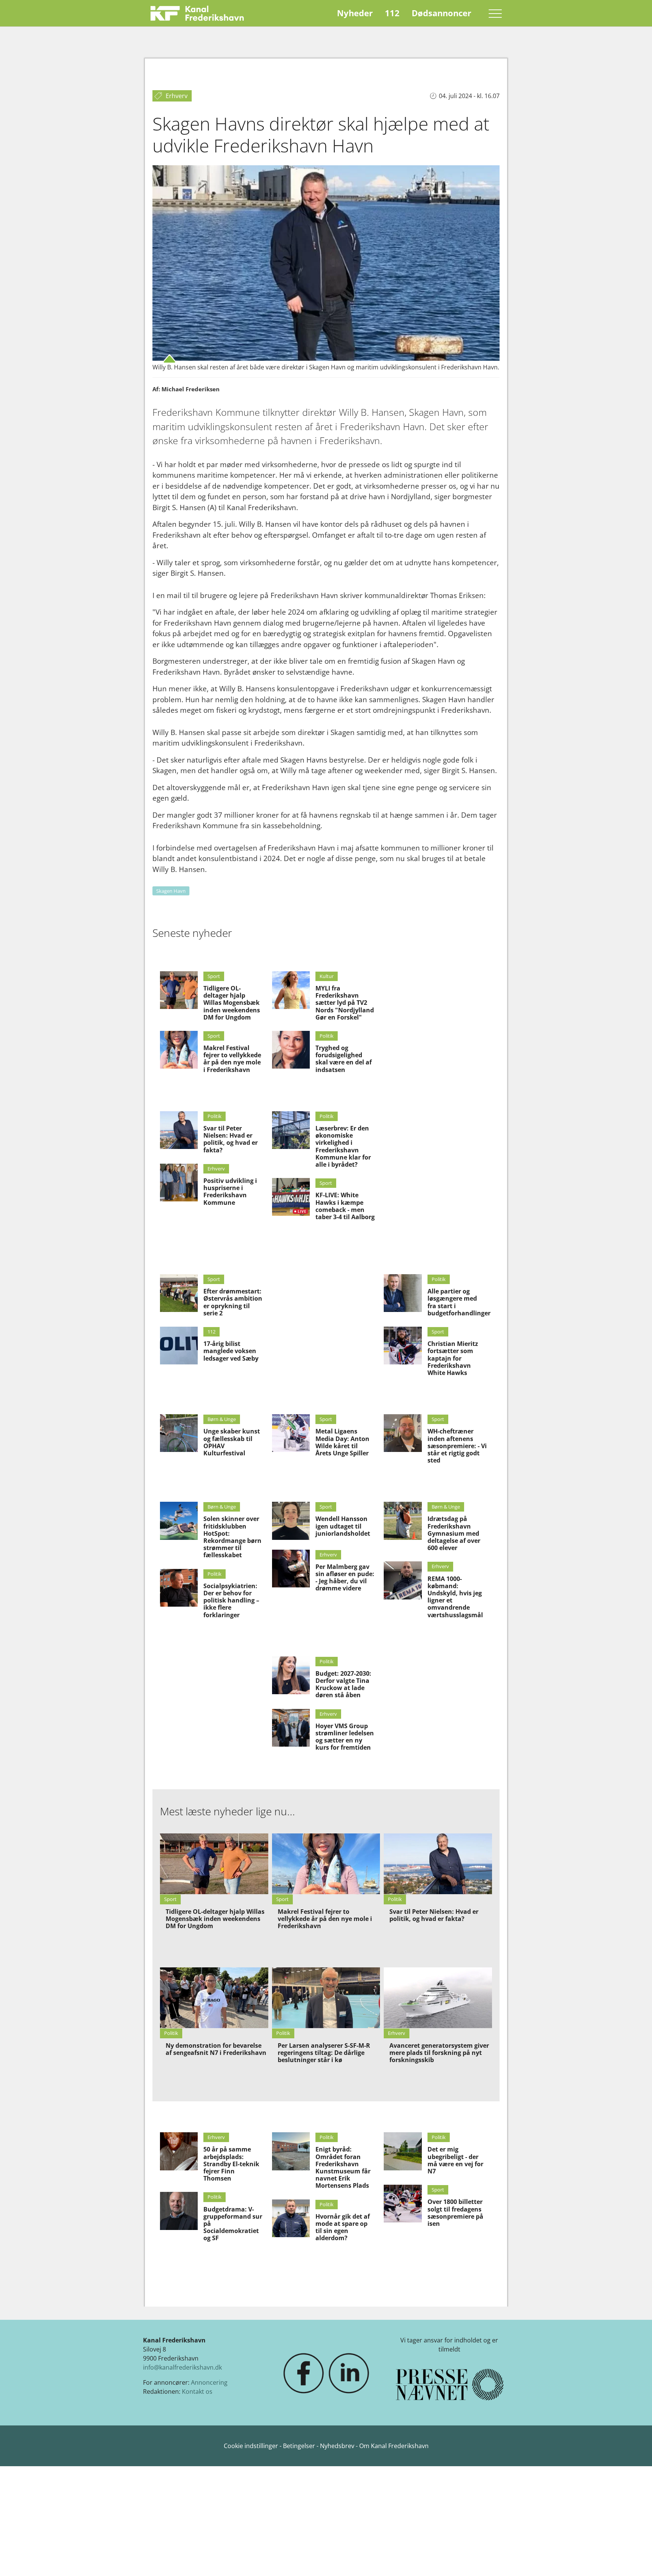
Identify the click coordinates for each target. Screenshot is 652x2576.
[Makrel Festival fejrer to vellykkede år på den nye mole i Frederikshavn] (179, 1050)
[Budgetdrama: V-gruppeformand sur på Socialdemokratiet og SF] (179, 2211)
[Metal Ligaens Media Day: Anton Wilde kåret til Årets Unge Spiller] (291, 1433)
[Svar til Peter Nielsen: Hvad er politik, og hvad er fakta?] (179, 1130)
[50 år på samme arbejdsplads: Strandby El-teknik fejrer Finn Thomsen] (179, 2151)
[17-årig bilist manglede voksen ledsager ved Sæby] (179, 1346)
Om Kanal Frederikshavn (394, 2446)
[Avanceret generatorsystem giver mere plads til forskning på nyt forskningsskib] (438, 1998)
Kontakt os (197, 2391)
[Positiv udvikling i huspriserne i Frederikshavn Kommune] (179, 1183)
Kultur (327, 976)
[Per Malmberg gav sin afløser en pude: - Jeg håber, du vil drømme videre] (291, 1569)
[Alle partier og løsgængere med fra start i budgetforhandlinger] (403, 1293)
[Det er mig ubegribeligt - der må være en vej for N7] (403, 2151)
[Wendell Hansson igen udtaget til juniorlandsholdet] (291, 1521)
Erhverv (216, 1169)
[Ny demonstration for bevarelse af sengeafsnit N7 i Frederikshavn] (214, 1998)
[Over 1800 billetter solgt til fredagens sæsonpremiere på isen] (403, 2204)
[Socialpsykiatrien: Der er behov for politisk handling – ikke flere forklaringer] (179, 1588)
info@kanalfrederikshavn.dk (182, 2367)
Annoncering (209, 2382)
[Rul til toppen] (635, 2559)
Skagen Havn (171, 891)
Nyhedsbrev (337, 2446)
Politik (215, 1116)
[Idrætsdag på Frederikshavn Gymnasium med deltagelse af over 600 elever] (403, 1521)
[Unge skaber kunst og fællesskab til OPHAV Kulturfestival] (179, 1433)
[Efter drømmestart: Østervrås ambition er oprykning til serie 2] (179, 1293)
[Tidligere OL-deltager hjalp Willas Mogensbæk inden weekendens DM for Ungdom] (179, 990)
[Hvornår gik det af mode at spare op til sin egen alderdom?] (291, 2218)
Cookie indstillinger (252, 2446)
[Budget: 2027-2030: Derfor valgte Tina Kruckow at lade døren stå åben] (291, 1675)
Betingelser (300, 2446)
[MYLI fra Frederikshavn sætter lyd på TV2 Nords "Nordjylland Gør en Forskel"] (291, 990)
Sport (214, 976)
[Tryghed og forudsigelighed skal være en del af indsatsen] (291, 1050)
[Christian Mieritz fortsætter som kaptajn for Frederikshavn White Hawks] (403, 1346)
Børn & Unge (222, 1419)
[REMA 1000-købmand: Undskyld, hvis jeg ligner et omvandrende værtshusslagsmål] (403, 1580)
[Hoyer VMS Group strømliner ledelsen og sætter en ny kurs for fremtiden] (291, 1728)
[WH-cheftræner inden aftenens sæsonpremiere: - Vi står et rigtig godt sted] (403, 1433)
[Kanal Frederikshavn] (197, 13)
